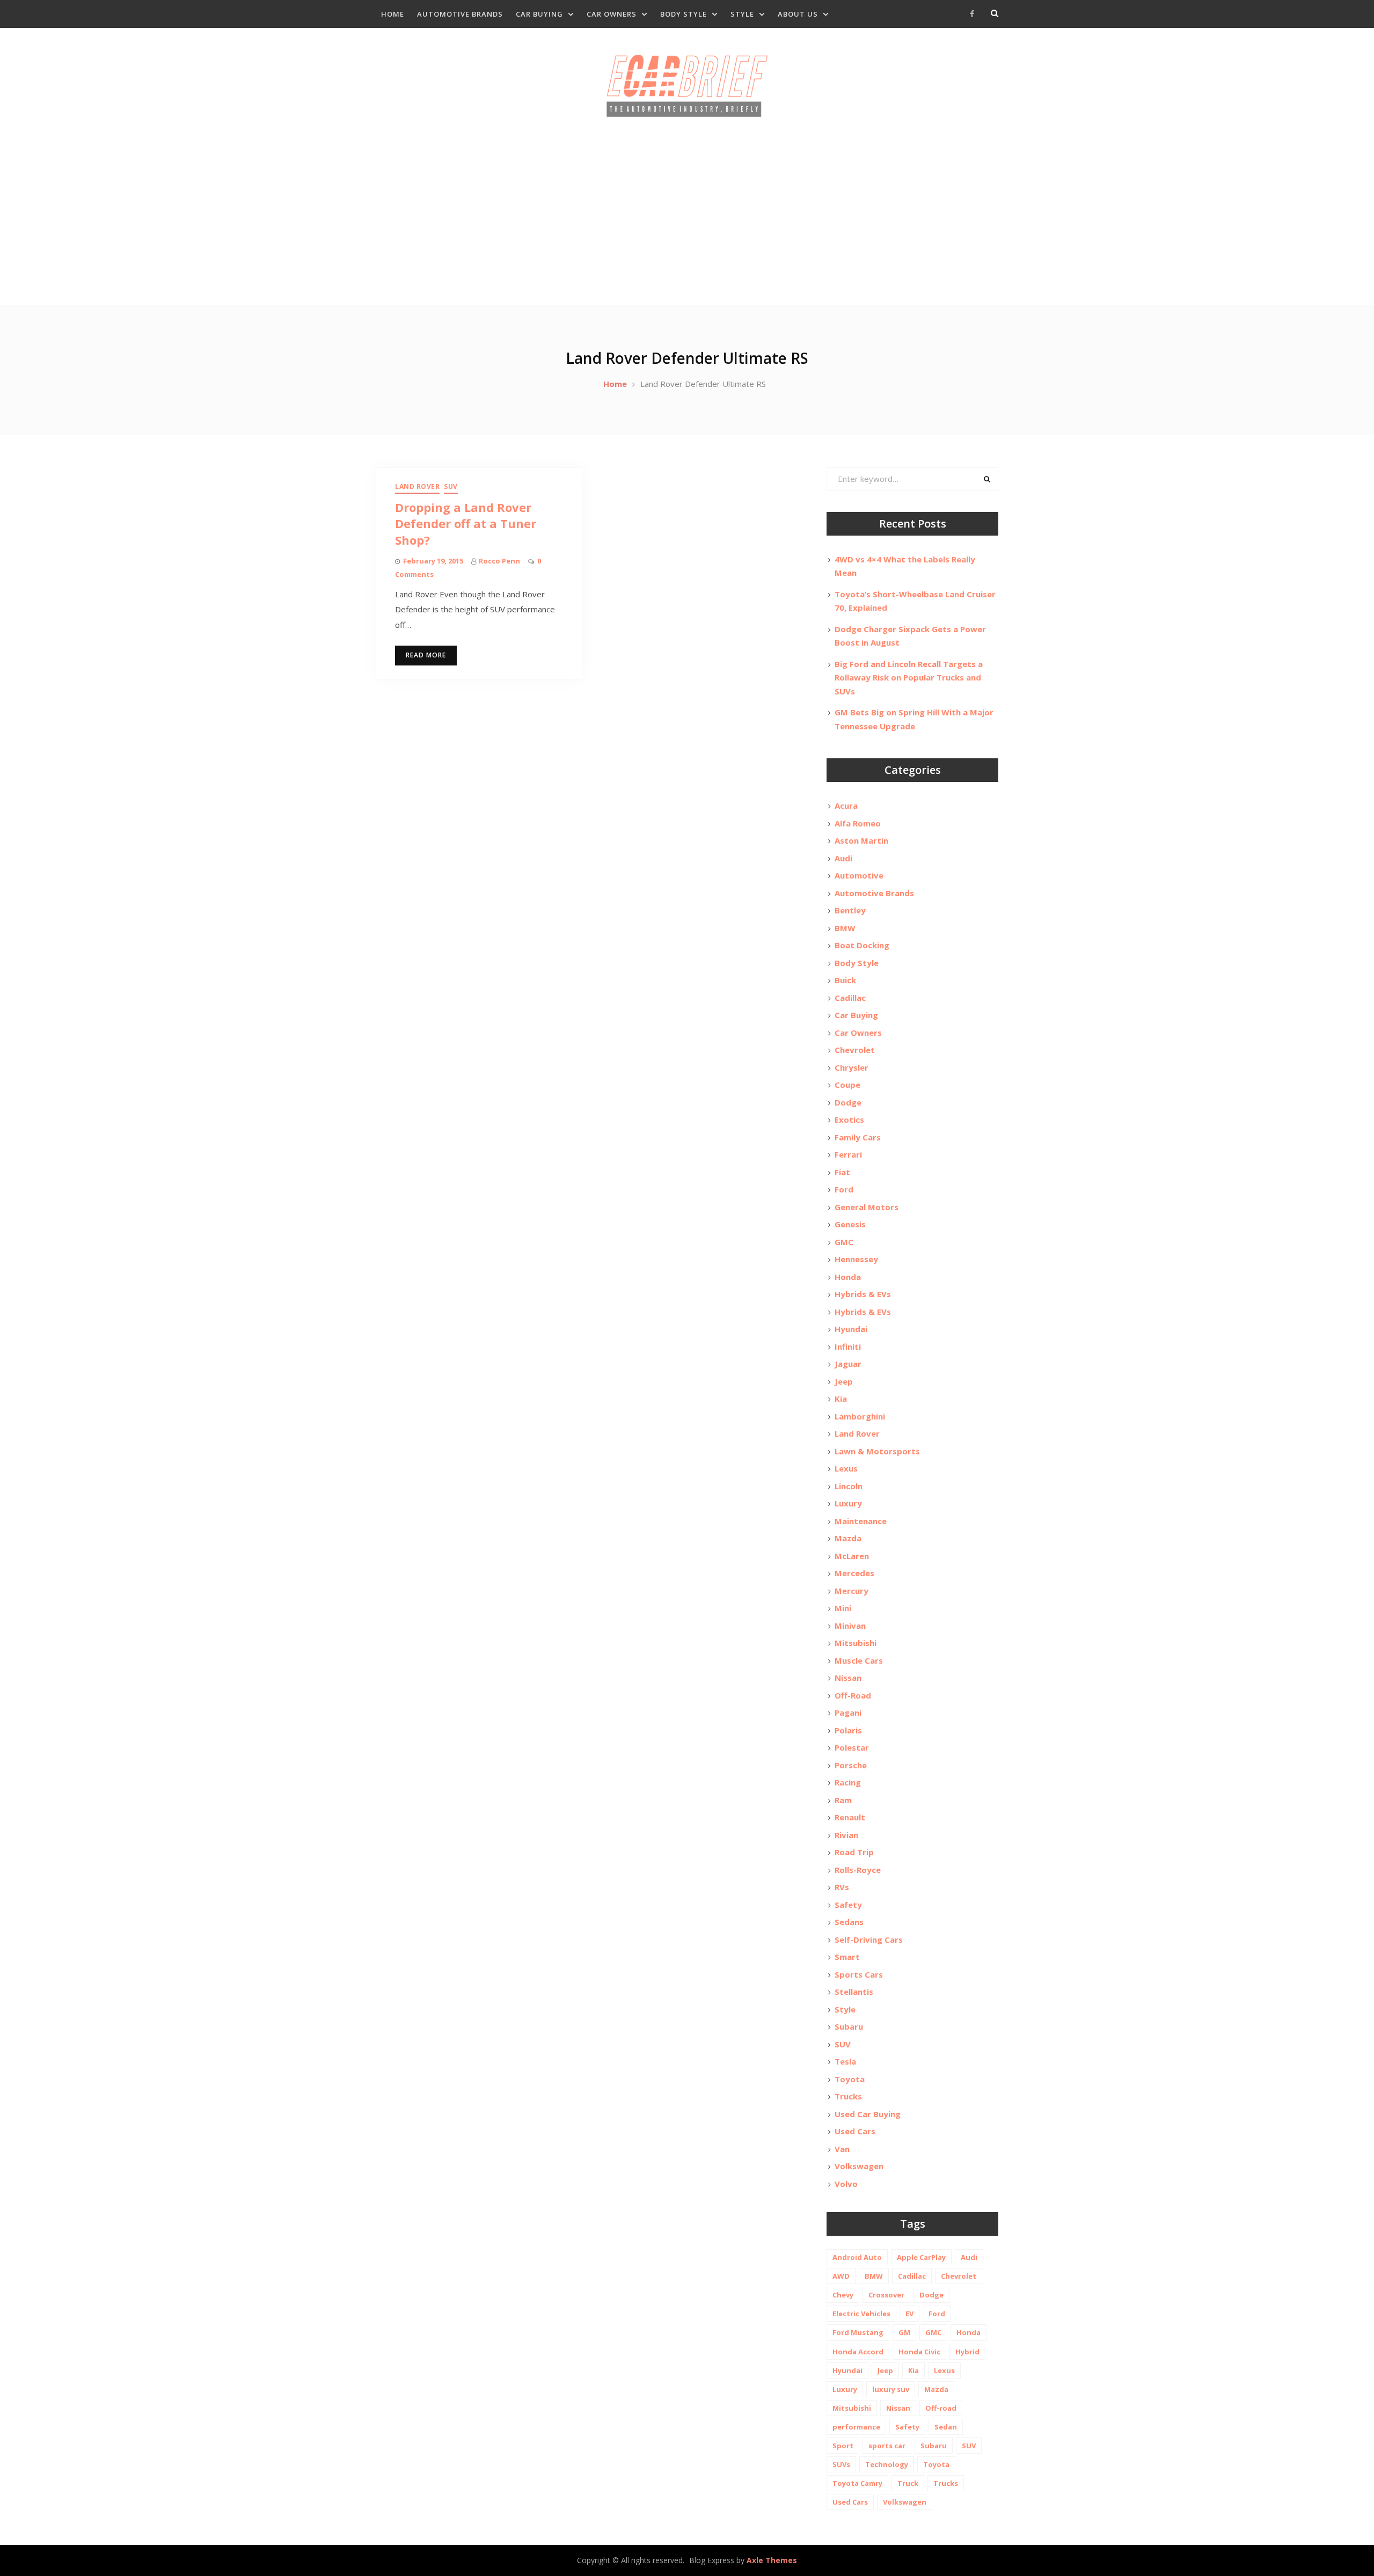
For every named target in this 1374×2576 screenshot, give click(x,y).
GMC (844, 1242)
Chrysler (852, 1067)
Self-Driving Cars (869, 1940)
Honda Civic (919, 2352)
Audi (843, 858)
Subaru (849, 2026)
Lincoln (849, 1486)
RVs (842, 1887)
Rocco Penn (499, 561)
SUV (451, 486)
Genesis (850, 1224)
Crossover (886, 2295)
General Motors (867, 1207)
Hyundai (851, 1329)
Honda (848, 1277)
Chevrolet (855, 1050)
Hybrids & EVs (863, 1294)
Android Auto (857, 2257)
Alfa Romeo (858, 823)
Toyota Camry (857, 2483)
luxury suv (891, 2389)
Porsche (851, 1765)
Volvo (846, 2184)
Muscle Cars (859, 1660)
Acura (846, 806)
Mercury (852, 1591)
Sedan (946, 2427)
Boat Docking (862, 945)
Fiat (842, 1172)
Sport (843, 2446)
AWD (841, 2276)
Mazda (848, 1538)
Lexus (846, 1468)
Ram (843, 1800)
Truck (908, 2483)
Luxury (848, 1503)
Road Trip (854, 1852)
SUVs (841, 2464)
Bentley (850, 910)
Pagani (848, 1713)
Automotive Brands (460, 14)
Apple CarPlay (921, 2257)
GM (904, 2332)
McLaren (852, 1556)
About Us (798, 14)
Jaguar (848, 1364)
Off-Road (853, 1695)
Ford (844, 1189)
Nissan (848, 1678)
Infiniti (848, 1346)
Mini (843, 1608)
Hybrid (967, 2352)
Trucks (848, 2096)
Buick (845, 980)
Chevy (843, 2295)
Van (842, 2149)
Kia (841, 1399)
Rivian (846, 1835)
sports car (887, 2446)
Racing (848, 1782)
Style (742, 14)
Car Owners (612, 14)
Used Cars (855, 2131)
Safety (848, 1905)
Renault (850, 1817)
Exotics (849, 1119)
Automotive (859, 875)
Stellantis (854, 1992)
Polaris (848, 1730)
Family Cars (858, 1137)
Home (393, 14)
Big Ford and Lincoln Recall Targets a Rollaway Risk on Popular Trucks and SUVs (909, 678)
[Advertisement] (687, 224)
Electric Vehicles (861, 2314)
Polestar (852, 1747)
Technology (887, 2464)
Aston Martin (861, 840)
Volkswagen (859, 2166)
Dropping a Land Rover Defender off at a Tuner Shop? (466, 524)
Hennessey (856, 1259)
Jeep (844, 1381)
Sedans (849, 1922)
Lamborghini (860, 1416)
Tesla (845, 2061)
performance (856, 2427)
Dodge (848, 1102)
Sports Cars (859, 1974)
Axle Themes (772, 2560)
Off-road (941, 2408)
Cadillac (850, 998)
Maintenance (861, 1521)
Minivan (850, 1626)
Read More (426, 655)
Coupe (847, 1085)
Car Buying (539, 14)
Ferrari (848, 1154)
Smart (847, 1957)
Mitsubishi (856, 1643)
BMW (845, 928)
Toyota (850, 2079)
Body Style (684, 14)
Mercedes (854, 1573)
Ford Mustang (858, 2332)
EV (909, 2314)
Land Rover (417, 486)
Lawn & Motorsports (877, 1451)
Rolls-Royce (858, 1870)
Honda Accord (858, 2352)
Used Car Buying (868, 2114)
